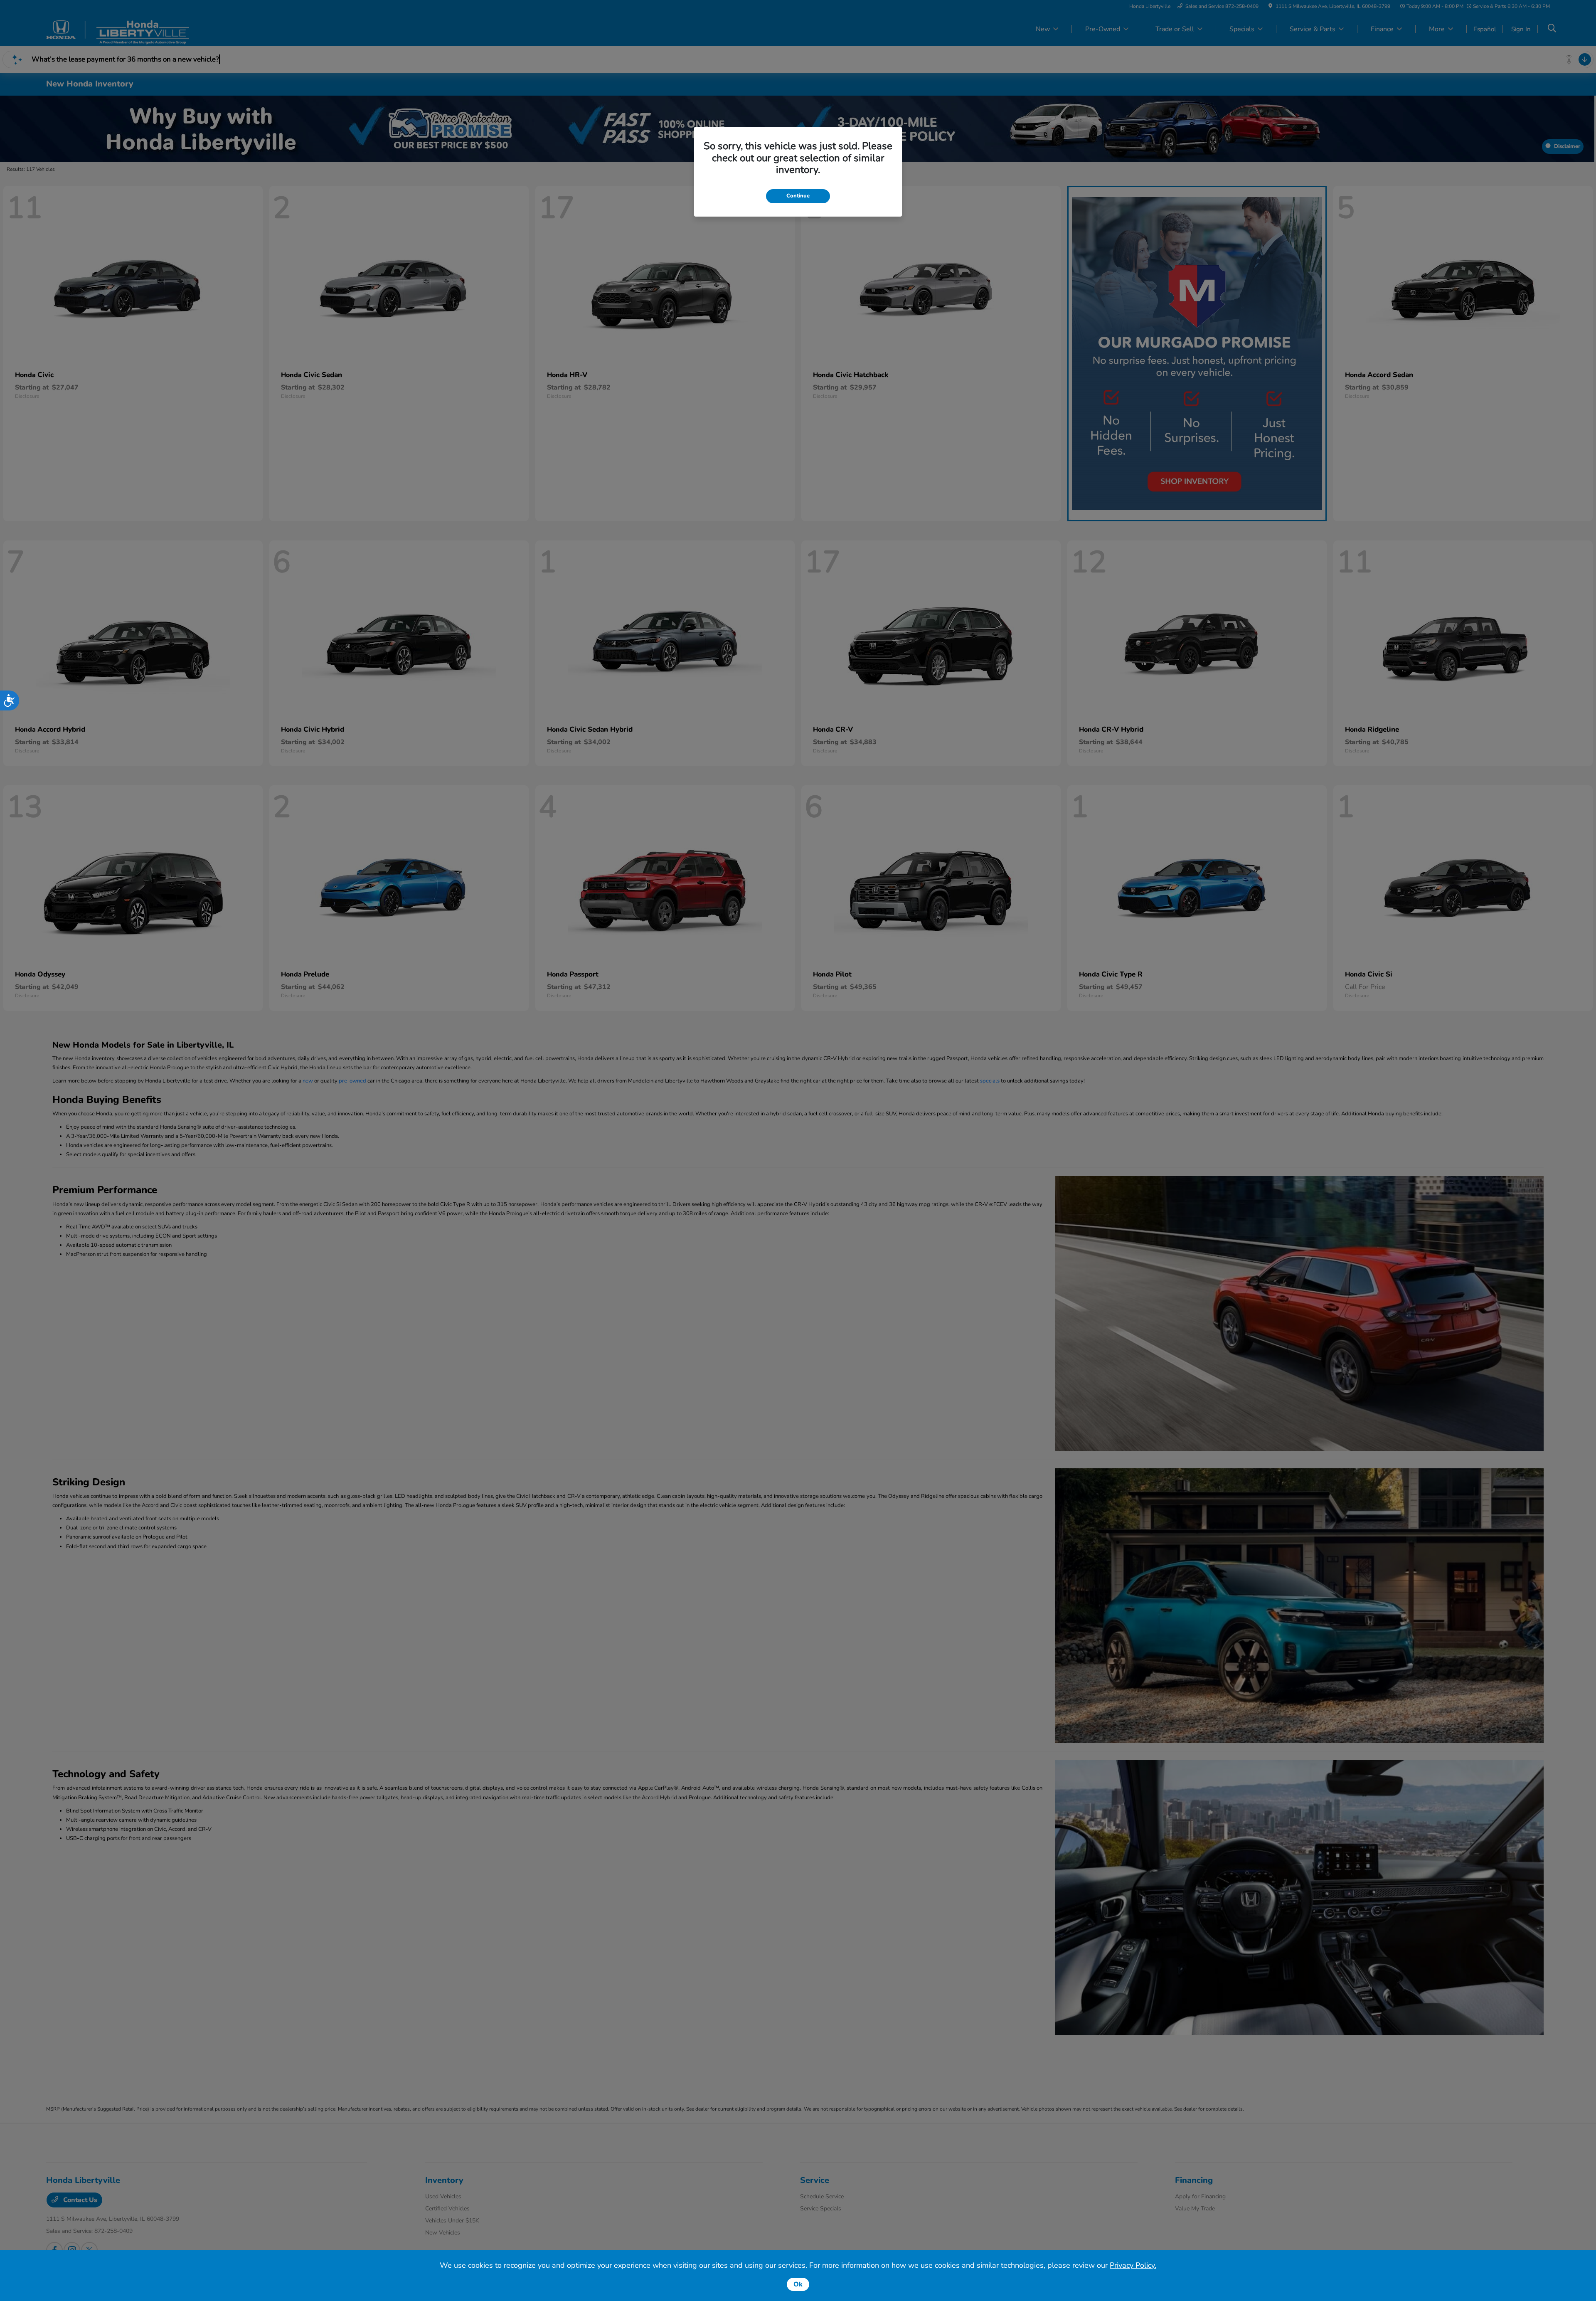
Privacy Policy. (1133, 2265)
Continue (798, 196)
